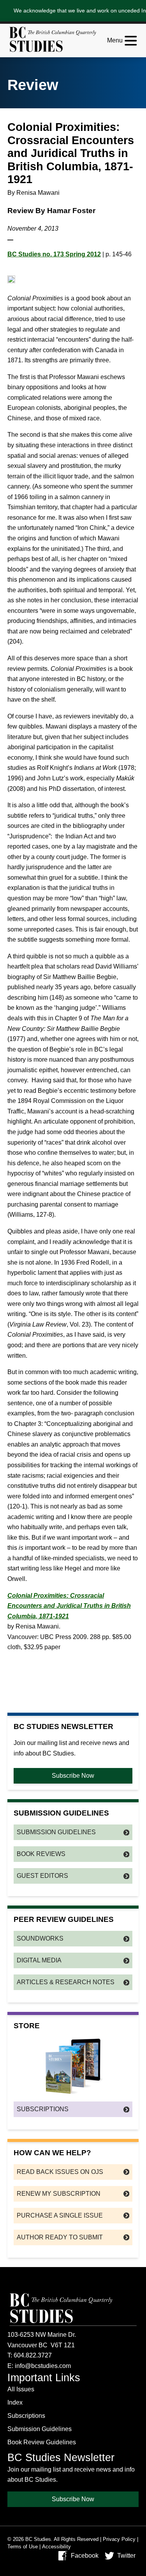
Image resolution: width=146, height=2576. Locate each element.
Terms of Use (23, 2547)
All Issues (21, 2389)
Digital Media (39, 1960)
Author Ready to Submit (60, 2237)
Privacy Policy (119, 2539)
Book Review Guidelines (42, 2442)
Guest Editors (42, 1876)
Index (15, 2402)
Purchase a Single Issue (60, 2215)
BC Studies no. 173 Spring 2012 (54, 254)
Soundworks (40, 1938)
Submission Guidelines (56, 1832)
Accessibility (56, 2547)
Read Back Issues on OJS (60, 2172)
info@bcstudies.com (43, 2366)
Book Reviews (41, 1854)
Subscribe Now (73, 1776)
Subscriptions (43, 2109)
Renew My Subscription (59, 2194)
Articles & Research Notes (66, 1982)
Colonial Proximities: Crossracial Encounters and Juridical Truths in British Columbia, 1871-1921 (69, 1606)
